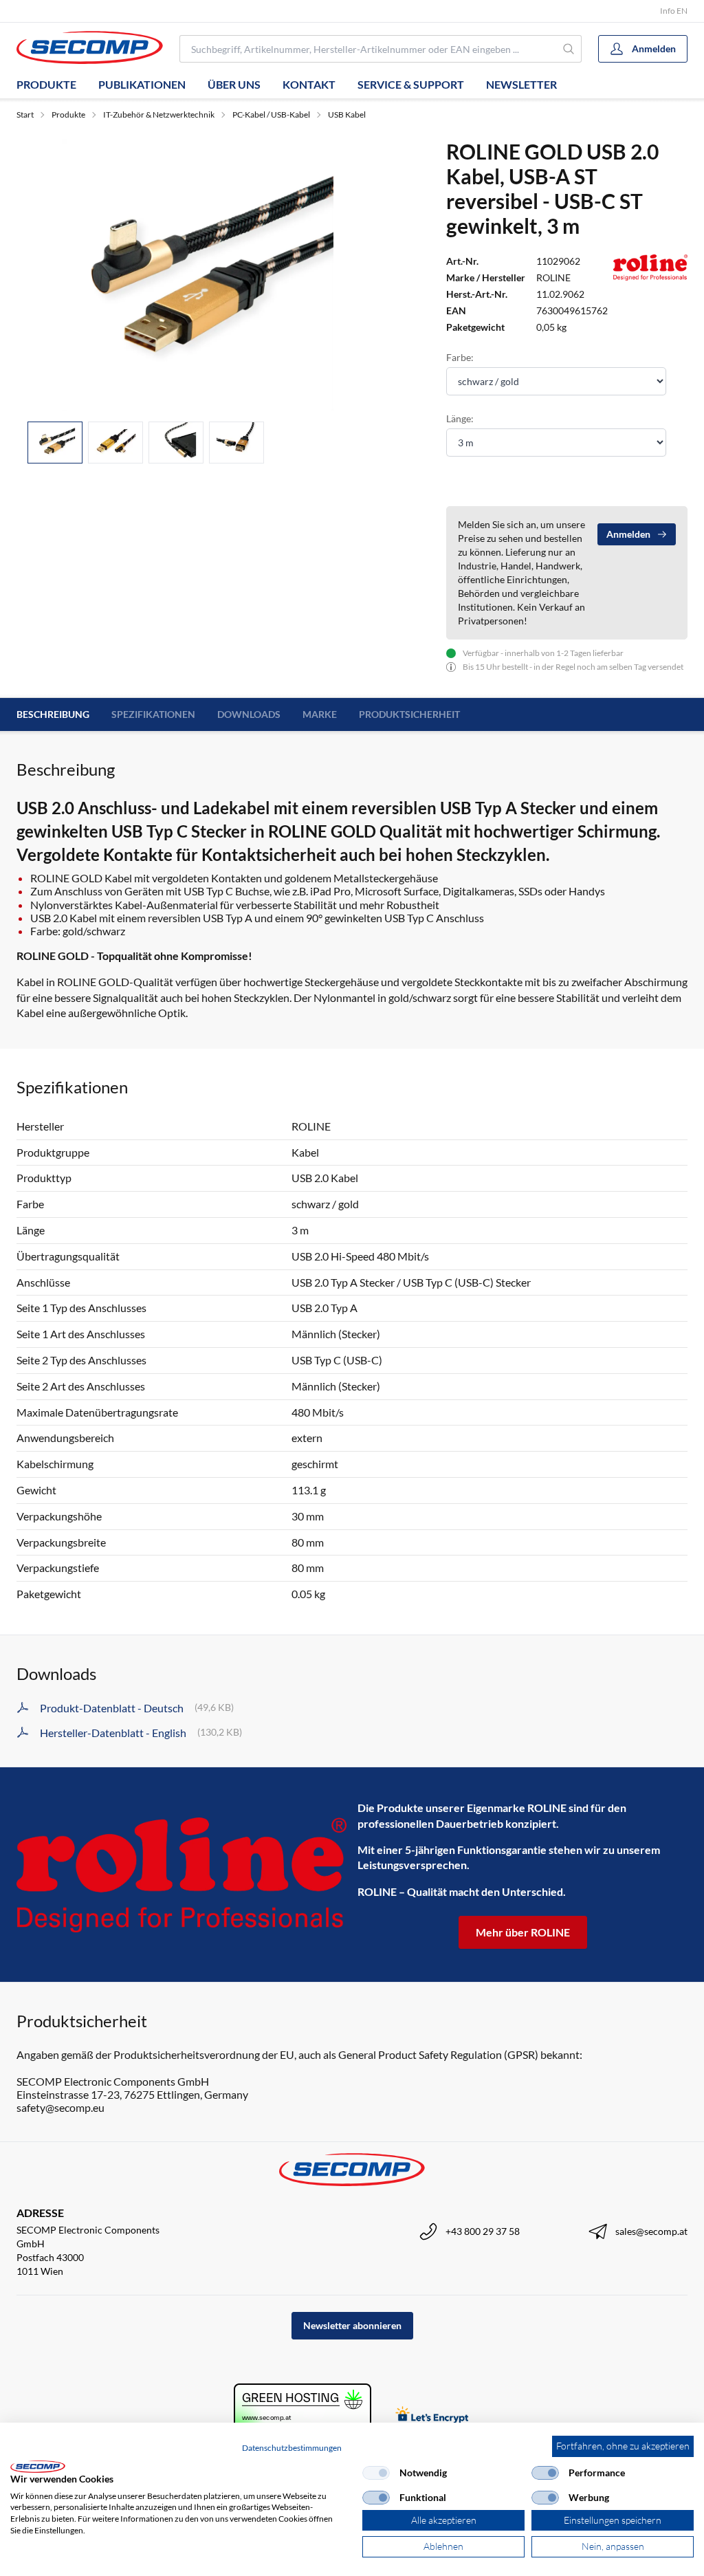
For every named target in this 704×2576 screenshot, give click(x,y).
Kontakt (309, 84)
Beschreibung (53, 714)
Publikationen (142, 84)
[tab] (55, 443)
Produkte (46, 84)
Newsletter (521, 84)
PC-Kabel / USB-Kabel (271, 114)
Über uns (234, 84)
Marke (320, 714)
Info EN (674, 11)
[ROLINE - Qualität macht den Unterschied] (181, 1875)
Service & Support (411, 84)
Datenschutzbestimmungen (292, 2448)
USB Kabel (347, 114)
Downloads (249, 714)
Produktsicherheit (409, 714)
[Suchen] (569, 49)
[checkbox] (376, 2473)
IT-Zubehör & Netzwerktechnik (159, 114)
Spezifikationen (153, 714)
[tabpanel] (198, 275)
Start (25, 114)
